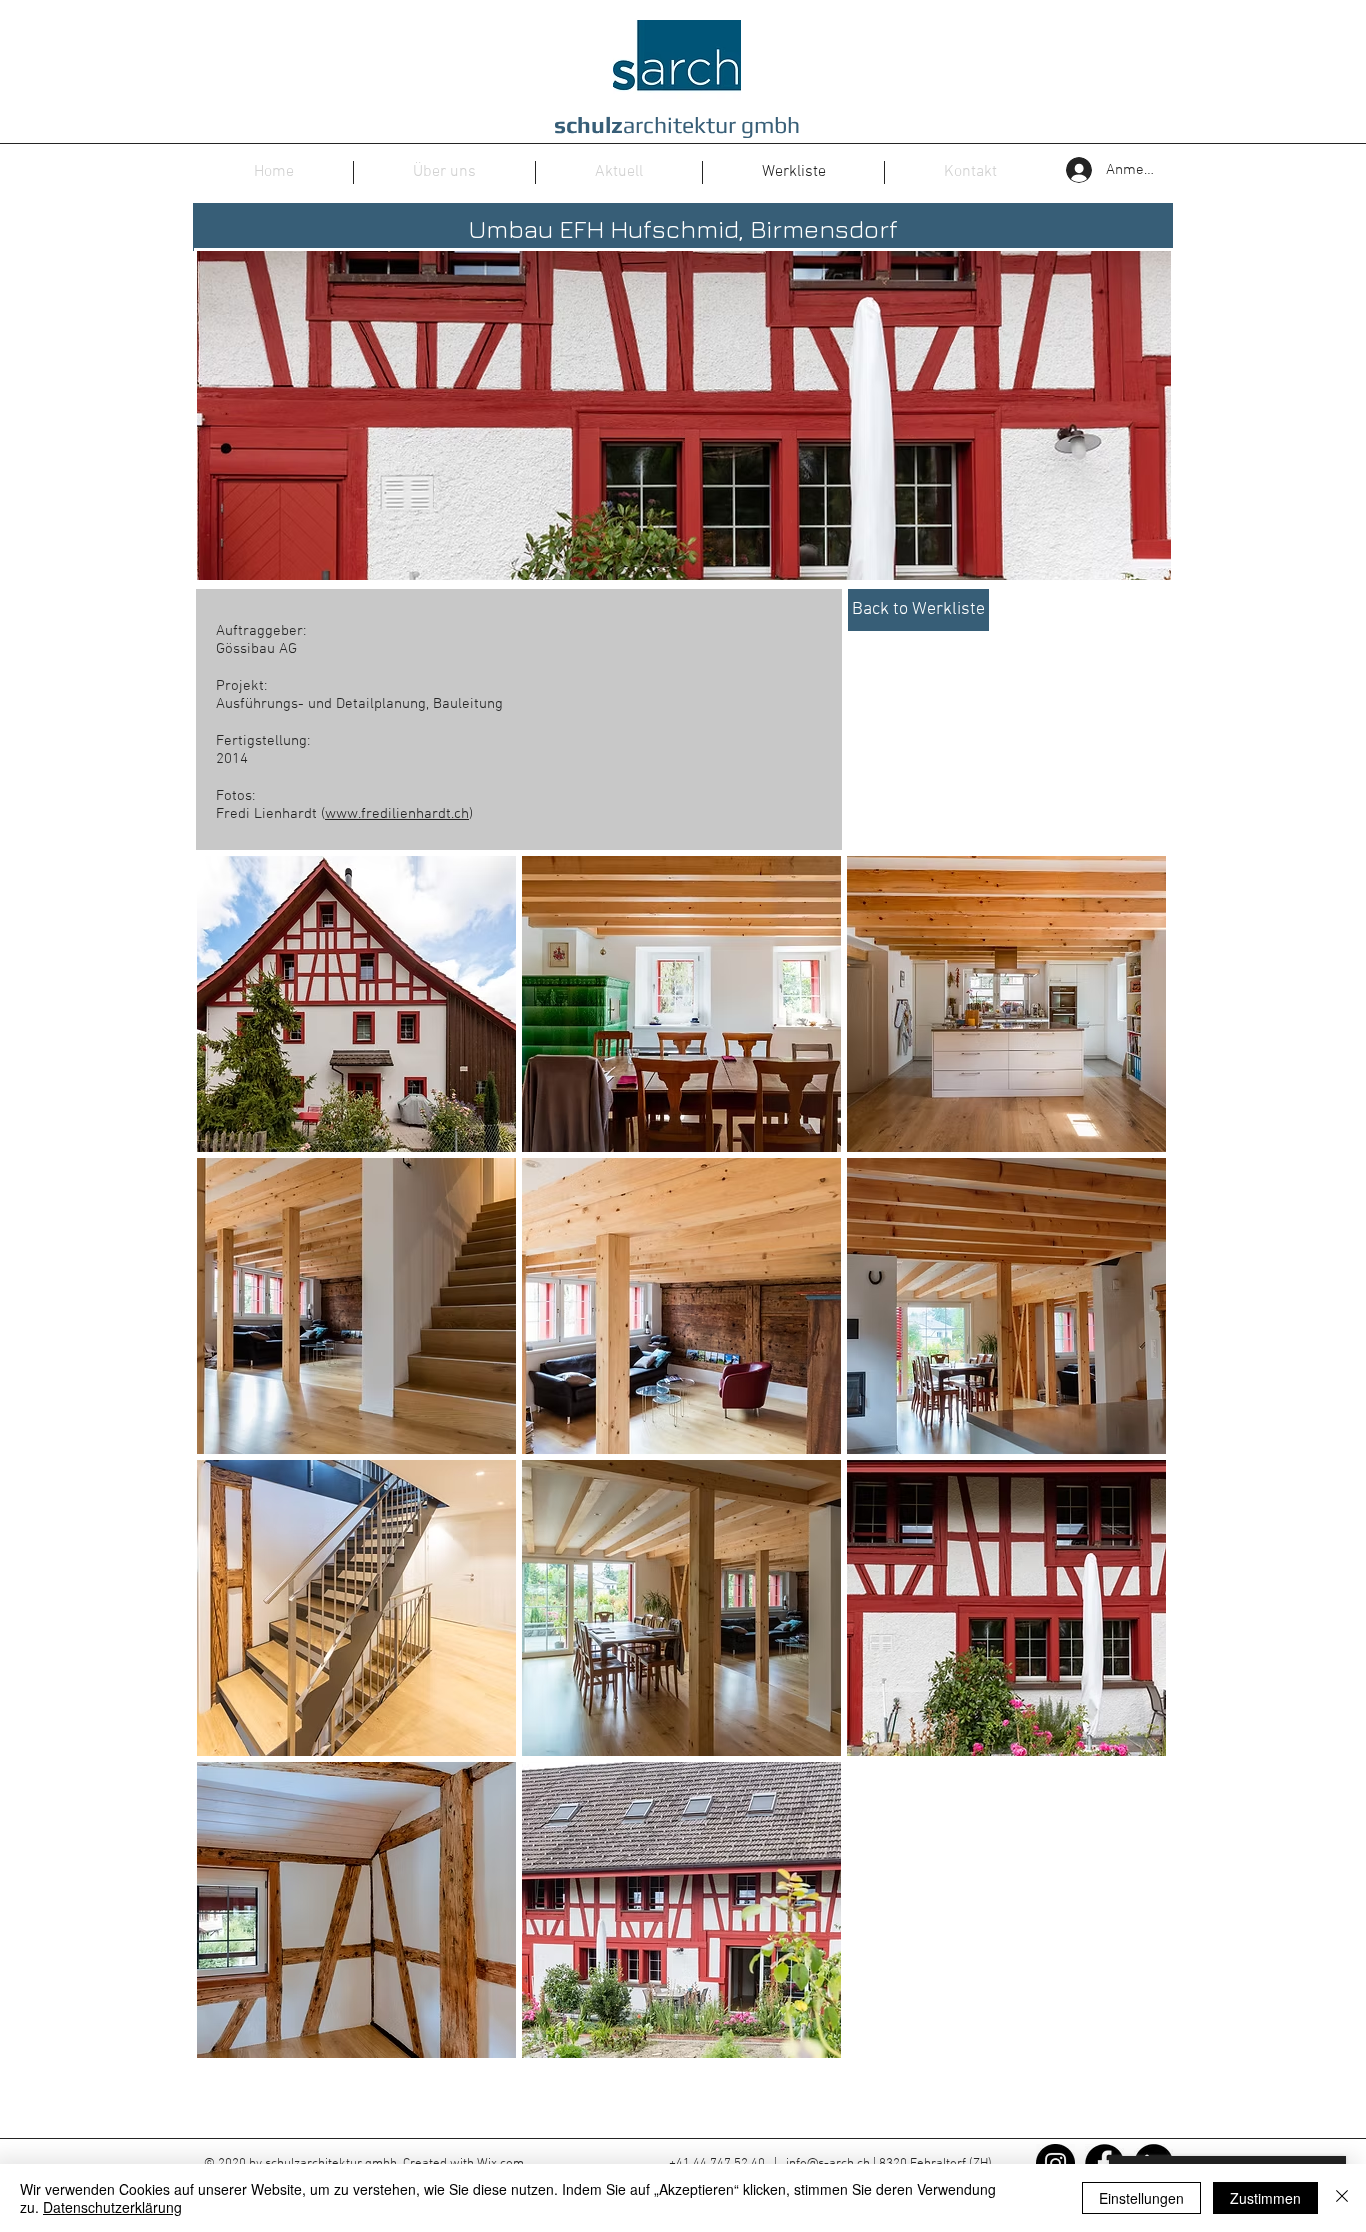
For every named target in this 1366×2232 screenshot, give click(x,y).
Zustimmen (1265, 2198)
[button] (356, 1004)
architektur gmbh (677, 124)
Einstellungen (1141, 2198)
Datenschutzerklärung (112, 2207)
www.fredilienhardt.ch (397, 814)
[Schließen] (1342, 2198)
